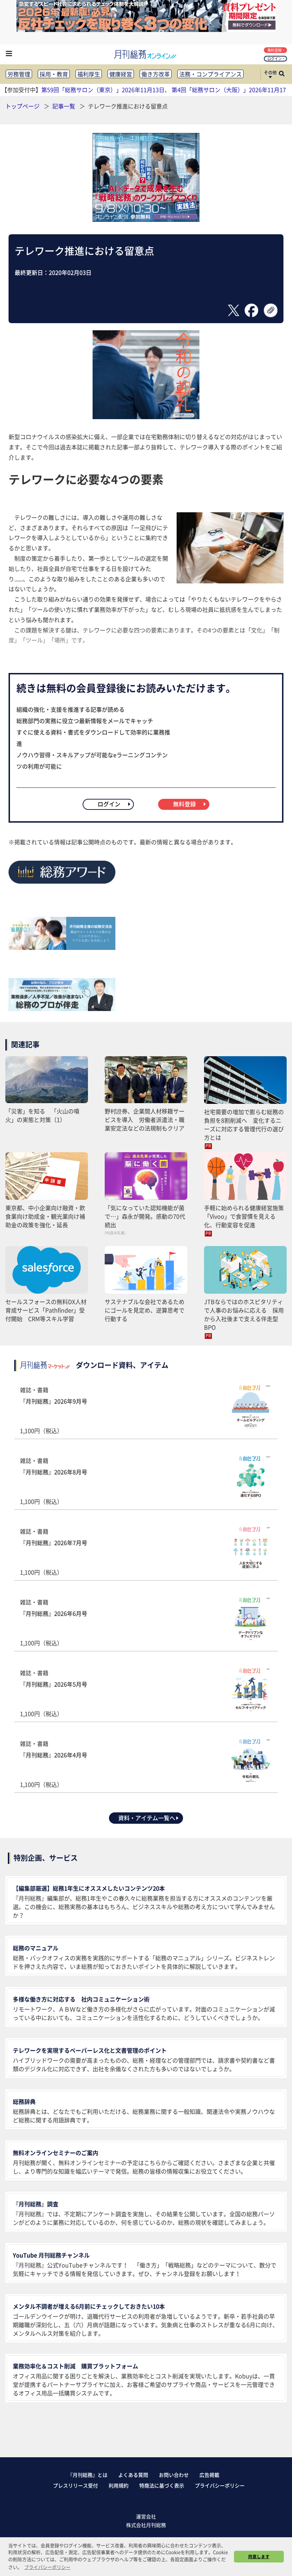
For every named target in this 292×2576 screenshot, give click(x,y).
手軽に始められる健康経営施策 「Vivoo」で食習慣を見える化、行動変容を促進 (245, 1216)
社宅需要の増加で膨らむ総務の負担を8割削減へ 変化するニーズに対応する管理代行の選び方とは (244, 1124)
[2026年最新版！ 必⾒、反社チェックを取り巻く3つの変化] (146, 30)
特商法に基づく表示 (162, 2485)
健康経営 (121, 74)
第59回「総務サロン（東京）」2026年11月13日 (103, 90)
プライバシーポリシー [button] (47, 2567)
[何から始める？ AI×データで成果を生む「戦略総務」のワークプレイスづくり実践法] (146, 219)
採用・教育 (54, 74)
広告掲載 (209, 2475)
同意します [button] (259, 2556)
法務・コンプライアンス (210, 74)
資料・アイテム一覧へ (147, 1818)
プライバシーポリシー (220, 2485)
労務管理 (19, 74)
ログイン (275, 58)
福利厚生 (89, 74)
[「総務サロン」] (62, 947)
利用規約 (119, 2485)
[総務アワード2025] (62, 886)
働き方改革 (156, 74)
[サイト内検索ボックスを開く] (282, 74)
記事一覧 (64, 106)
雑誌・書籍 (54, 1410)
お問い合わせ (174, 2475)
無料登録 (275, 50)
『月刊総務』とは (88, 2475)
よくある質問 (133, 2475)
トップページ (22, 106)
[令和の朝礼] (146, 417)
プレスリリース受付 (75, 2485)
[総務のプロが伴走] (62, 1009)
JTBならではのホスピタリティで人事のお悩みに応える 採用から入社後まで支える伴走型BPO (244, 1314)
